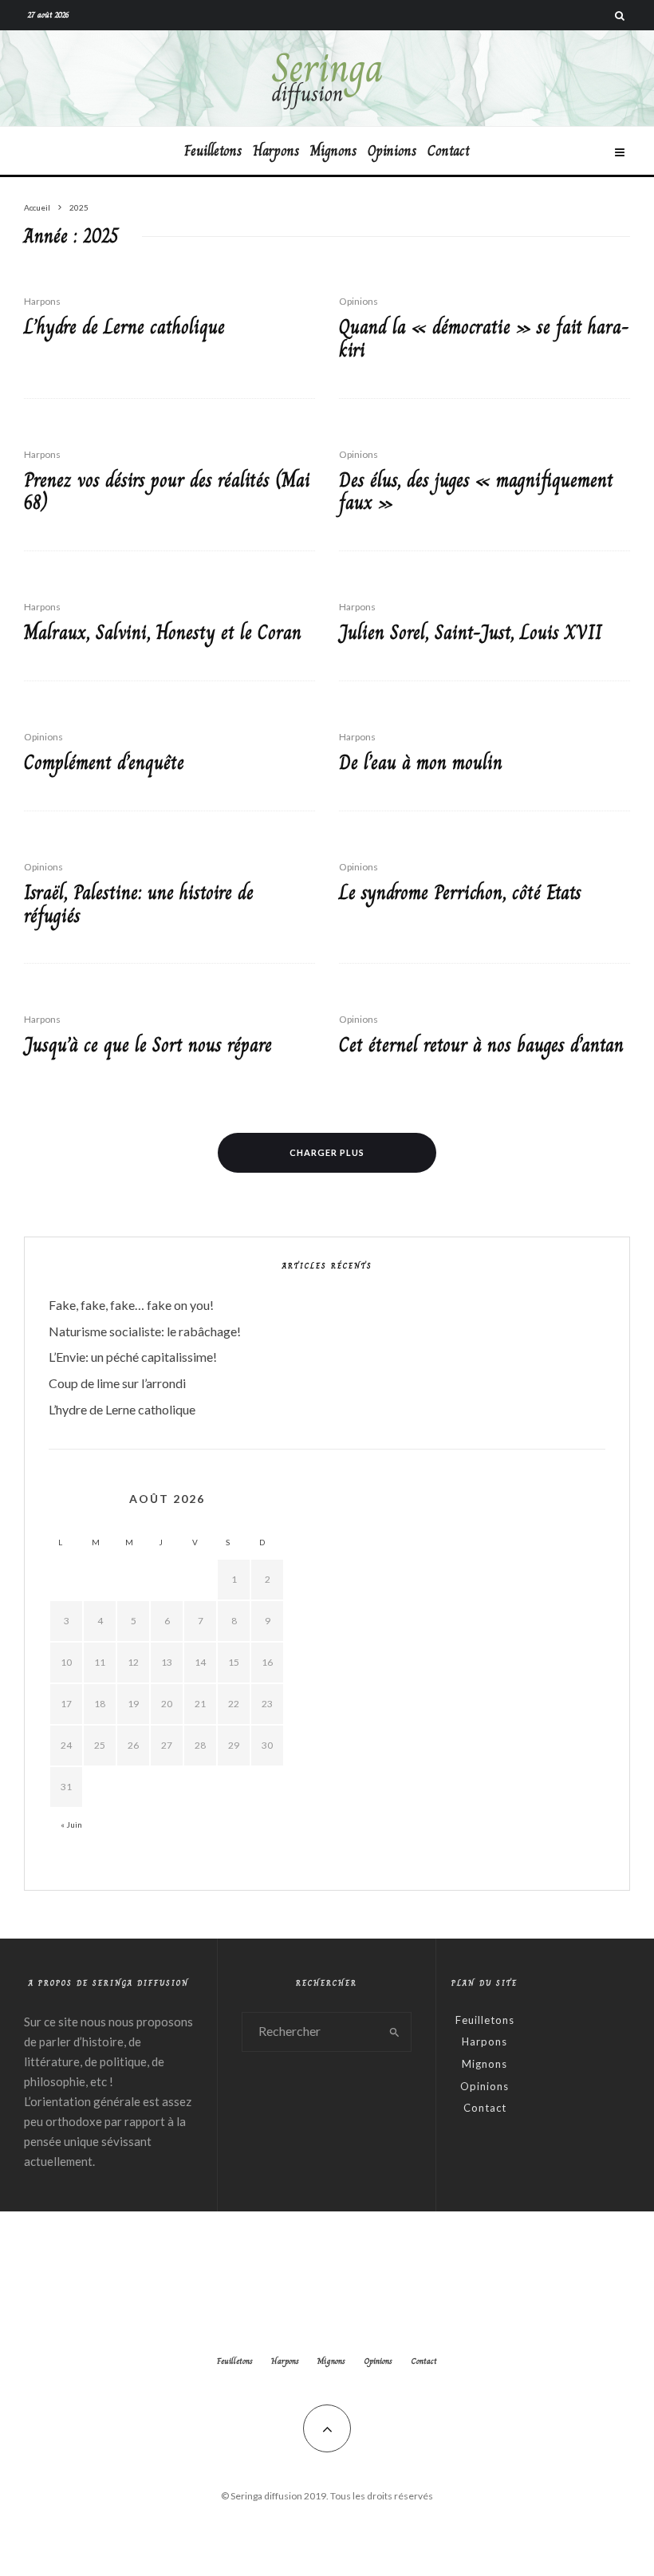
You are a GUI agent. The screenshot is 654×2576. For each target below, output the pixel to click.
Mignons (333, 151)
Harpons (276, 151)
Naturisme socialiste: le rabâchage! (145, 1331)
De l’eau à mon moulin (421, 763)
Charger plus (327, 1152)
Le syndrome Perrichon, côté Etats (460, 893)
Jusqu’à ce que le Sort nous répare (148, 1045)
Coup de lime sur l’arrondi (117, 1383)
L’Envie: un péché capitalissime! (133, 1357)
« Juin (71, 1825)
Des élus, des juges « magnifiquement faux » (476, 492)
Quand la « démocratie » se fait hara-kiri (484, 339)
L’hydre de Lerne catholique (124, 327)
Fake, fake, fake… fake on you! (131, 1305)
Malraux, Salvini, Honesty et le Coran (163, 633)
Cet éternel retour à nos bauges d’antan (481, 1045)
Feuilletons (213, 151)
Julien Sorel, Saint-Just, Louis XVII (471, 633)
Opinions (392, 151)
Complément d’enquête (104, 763)
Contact (449, 151)
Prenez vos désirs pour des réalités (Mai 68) (167, 492)
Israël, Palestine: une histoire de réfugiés (139, 905)
